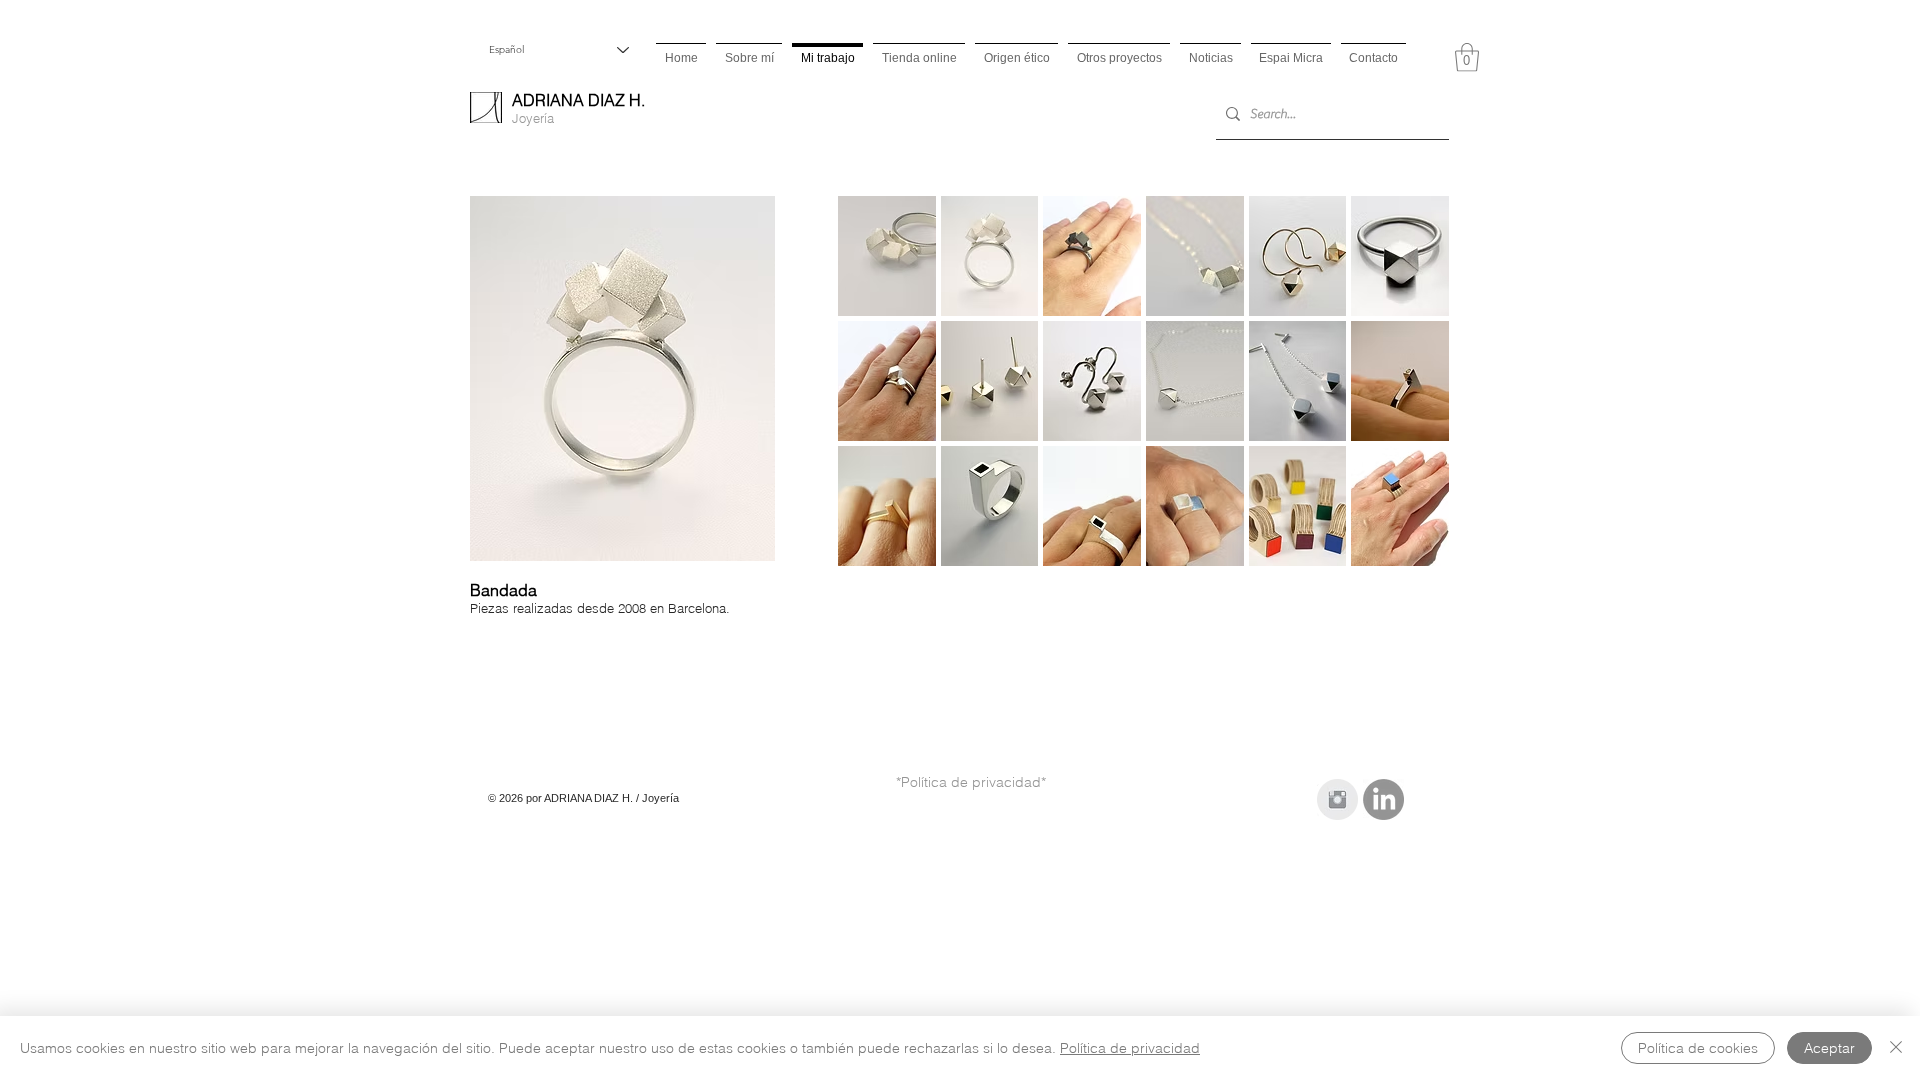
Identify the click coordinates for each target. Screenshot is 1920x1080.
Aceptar (1829, 1048)
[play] (1408, 551)
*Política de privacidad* (971, 782)
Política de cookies (1698, 1048)
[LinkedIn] (1383, 799)
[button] (1467, 57)
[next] (1406, 398)
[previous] (880, 398)
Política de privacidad (1130, 1048)
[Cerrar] (1896, 1048)
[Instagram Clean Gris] (1337, 799)
